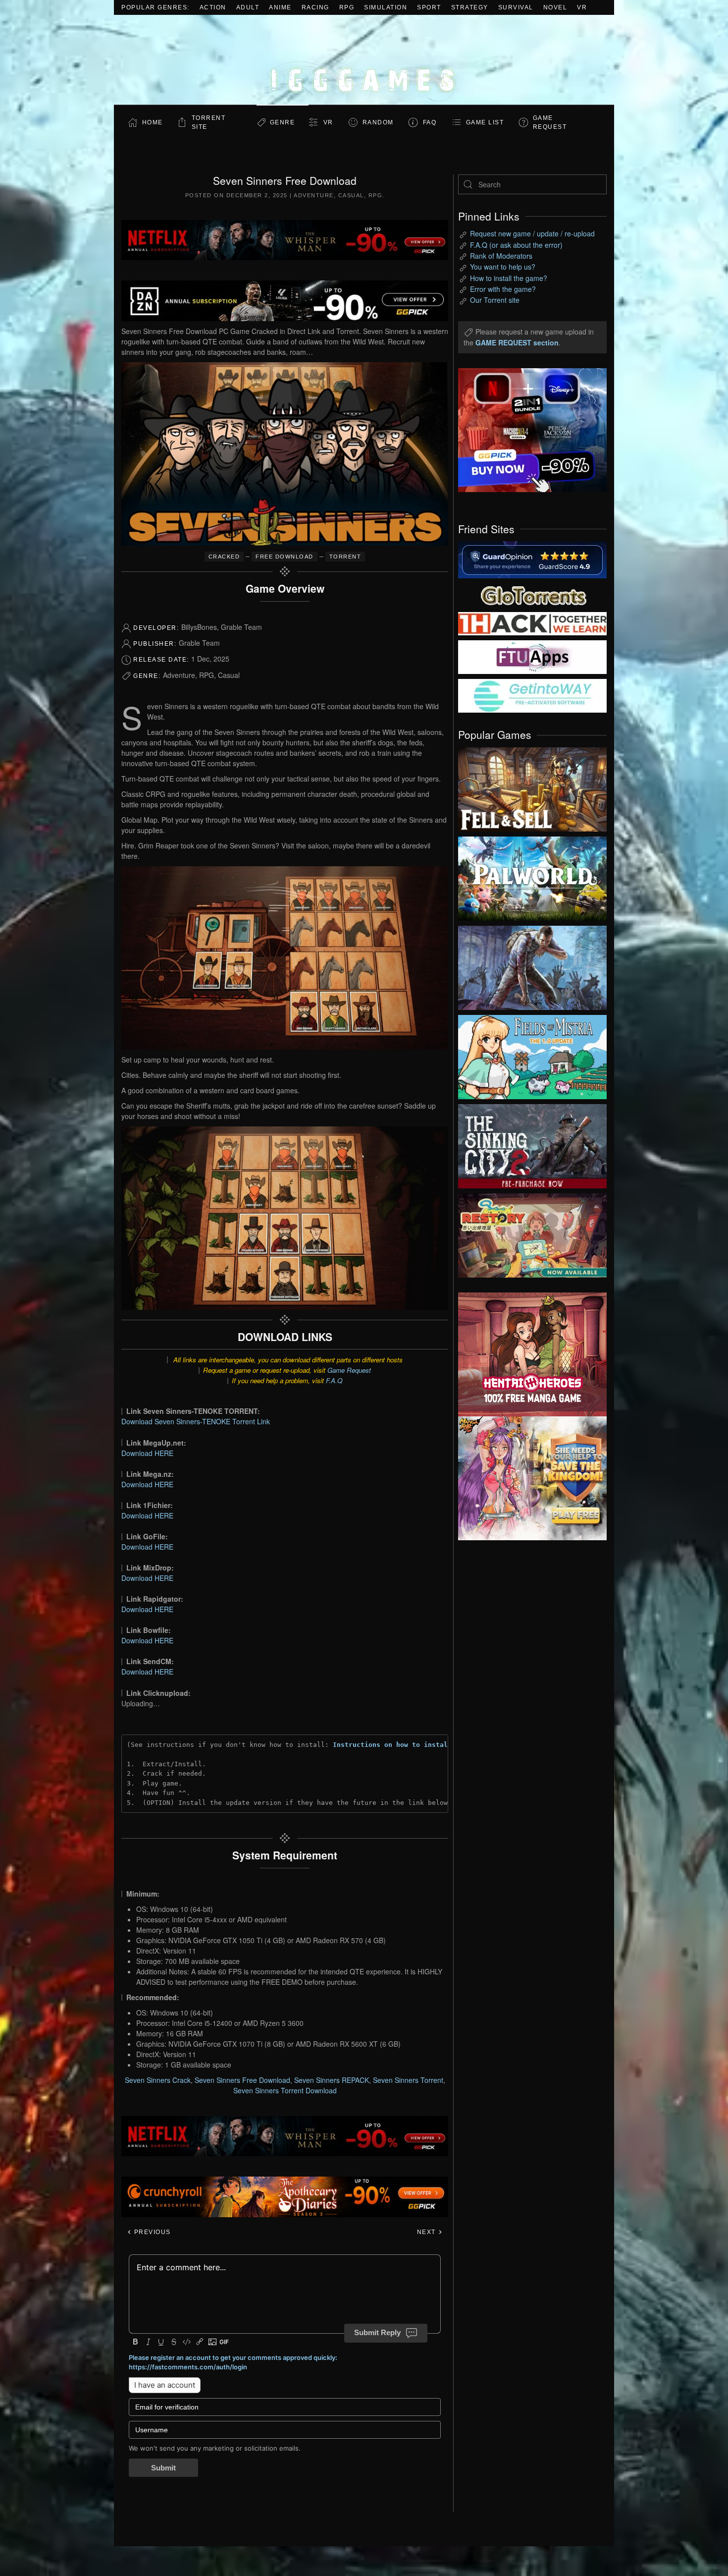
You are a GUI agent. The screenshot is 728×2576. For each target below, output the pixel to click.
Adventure (314, 195)
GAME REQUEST (550, 122)
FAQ (430, 122)
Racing (315, 7)
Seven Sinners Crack (158, 2080)
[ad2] (527, 1354)
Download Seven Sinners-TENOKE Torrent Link (196, 1421)
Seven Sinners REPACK (332, 2080)
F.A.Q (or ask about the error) (516, 245)
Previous (151, 2232)
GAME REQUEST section (517, 342)
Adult (248, 7)
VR (582, 7)
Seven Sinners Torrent (408, 2080)
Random (378, 122)
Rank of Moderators (501, 256)
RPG (347, 7)
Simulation (386, 7)
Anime (280, 7)
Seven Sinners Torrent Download (285, 2090)
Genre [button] (283, 122)
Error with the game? (503, 289)
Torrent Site (209, 122)
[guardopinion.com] (532, 559)
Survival (516, 7)
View (532, 787)
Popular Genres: (156, 7)
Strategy (470, 7)
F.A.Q (334, 1380)
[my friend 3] (532, 623)
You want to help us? (503, 267)
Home (153, 122)
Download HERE (147, 1453)
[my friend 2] (532, 594)
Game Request (349, 1370)
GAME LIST (485, 122)
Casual (351, 195)
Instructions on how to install (392, 1745)
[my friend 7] (532, 695)
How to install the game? (509, 278)
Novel (555, 7)
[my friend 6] (532, 656)
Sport (429, 7)
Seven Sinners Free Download (242, 2080)
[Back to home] (364, 60)
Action (213, 7)
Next (428, 2232)
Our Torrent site (495, 300)
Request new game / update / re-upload (532, 233)
